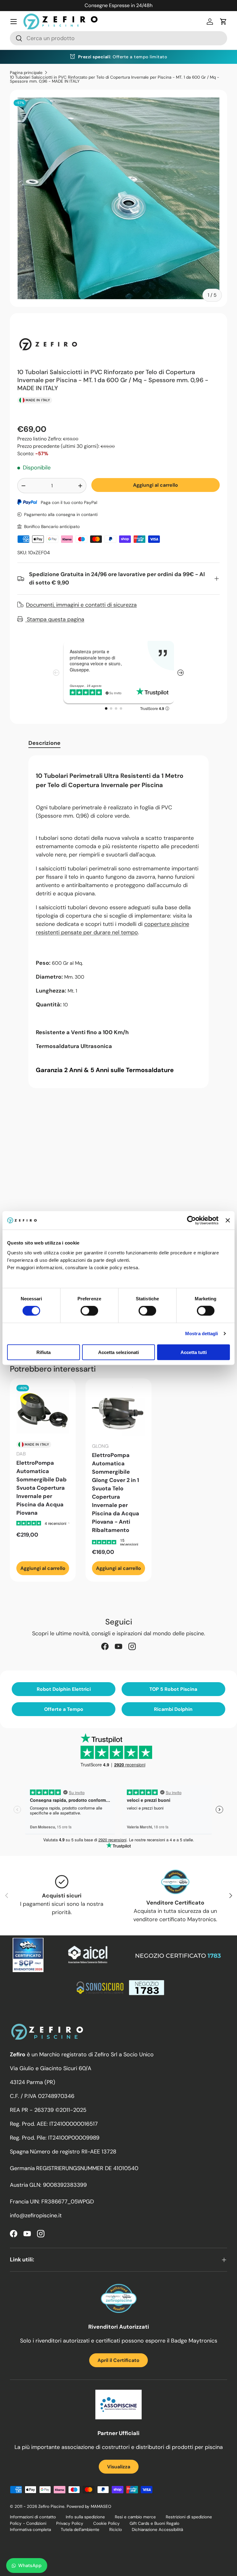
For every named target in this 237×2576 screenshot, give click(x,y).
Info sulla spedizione (85, 2517)
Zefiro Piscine (51, 2506)
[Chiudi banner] (228, 1220)
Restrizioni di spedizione (189, 2517)
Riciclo (116, 2530)
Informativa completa (30, 2530)
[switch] (89, 1311)
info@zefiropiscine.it (36, 2215)
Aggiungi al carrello (156, 485)
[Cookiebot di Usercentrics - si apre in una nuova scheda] (191, 1220)
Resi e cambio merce (135, 2517)
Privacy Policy (70, 2523)
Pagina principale (26, 73)
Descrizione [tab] (44, 743)
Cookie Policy (106, 2523)
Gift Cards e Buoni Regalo (154, 2523)
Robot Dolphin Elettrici (64, 1689)
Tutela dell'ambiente (80, 2530)
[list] (118, 198)
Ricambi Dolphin (173, 1709)
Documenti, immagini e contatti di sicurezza (81, 605)
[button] (223, 22)
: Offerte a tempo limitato (123, 57)
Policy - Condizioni (28, 2523)
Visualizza (119, 2467)
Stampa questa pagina (55, 619)
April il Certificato (118, 2360)
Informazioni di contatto (33, 2517)
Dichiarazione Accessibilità (157, 2530)
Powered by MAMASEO (89, 2506)
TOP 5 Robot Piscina (173, 1689)
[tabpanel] (118, 922)
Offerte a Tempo (64, 1709)
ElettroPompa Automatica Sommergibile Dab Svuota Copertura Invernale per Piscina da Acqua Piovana (42, 1488)
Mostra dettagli (202, 1333)
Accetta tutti (194, 1352)
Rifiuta (44, 1352)
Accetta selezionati (118, 1352)
